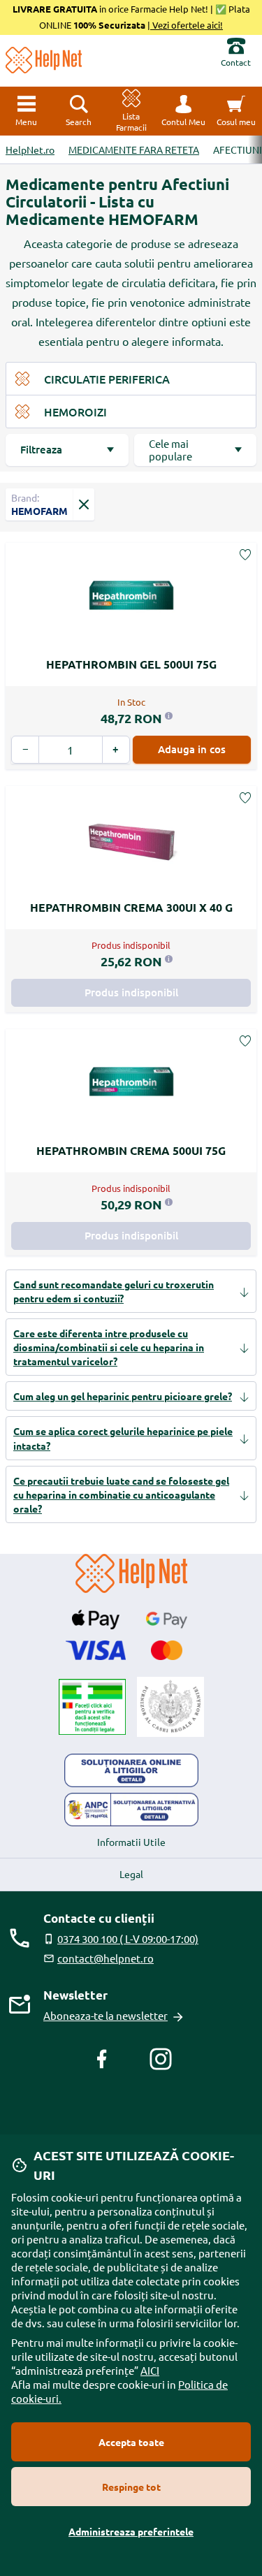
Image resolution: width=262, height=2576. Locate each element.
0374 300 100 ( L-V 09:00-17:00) (128, 1938)
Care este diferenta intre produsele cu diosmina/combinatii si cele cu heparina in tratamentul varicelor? (109, 1347)
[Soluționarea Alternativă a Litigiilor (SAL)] (131, 1810)
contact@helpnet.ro (105, 1958)
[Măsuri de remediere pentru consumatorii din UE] (131, 1770)
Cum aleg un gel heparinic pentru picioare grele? (123, 1396)
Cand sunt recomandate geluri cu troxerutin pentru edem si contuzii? (114, 1291)
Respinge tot (131, 2487)
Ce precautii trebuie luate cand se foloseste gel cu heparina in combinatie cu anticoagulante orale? (121, 1494)
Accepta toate (131, 2442)
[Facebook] (102, 2059)
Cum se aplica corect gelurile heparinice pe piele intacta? (123, 1438)
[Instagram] (161, 2059)
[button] (183, 111)
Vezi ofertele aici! (187, 25)
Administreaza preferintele (131, 2531)
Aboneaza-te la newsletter (105, 2015)
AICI (150, 2370)
